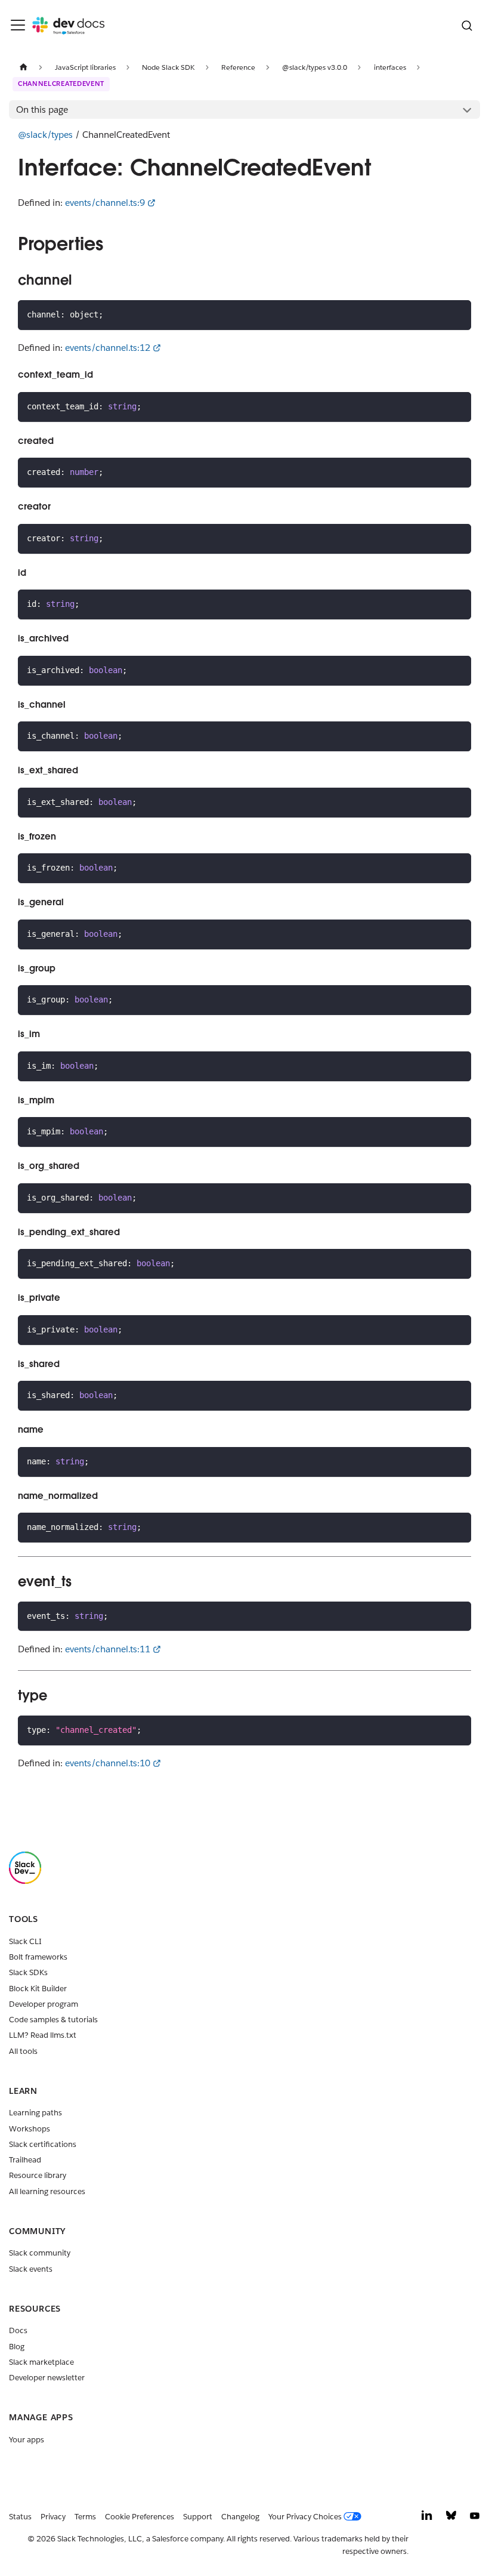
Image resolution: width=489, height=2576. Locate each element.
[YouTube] (475, 2518)
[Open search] (467, 25)
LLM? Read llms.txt (43, 2035)
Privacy (53, 2517)
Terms (85, 2517)
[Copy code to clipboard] (458, 314)
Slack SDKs (28, 1972)
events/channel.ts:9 (105, 203)
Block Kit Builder (38, 1989)
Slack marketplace (41, 2362)
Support (198, 2517)
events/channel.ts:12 (108, 348)
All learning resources (47, 2191)
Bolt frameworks (38, 1957)
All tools (23, 2051)
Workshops (30, 2129)
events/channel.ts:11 (108, 1649)
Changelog (240, 2517)
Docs (18, 2330)
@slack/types (45, 135)
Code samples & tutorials (53, 2020)
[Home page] (23, 67)
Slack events (31, 2269)
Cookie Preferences (140, 2517)
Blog (17, 2347)
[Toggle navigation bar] (18, 25)
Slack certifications (43, 2144)
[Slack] (25, 1881)
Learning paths (35, 2113)
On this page (42, 109)
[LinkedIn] (427, 2518)
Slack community (40, 2253)
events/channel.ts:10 (108, 1763)
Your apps (27, 2440)
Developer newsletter (47, 2378)
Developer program (44, 2004)
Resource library (38, 2175)
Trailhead (25, 2160)
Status (20, 2517)
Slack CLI (25, 1941)
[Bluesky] (451, 2518)
